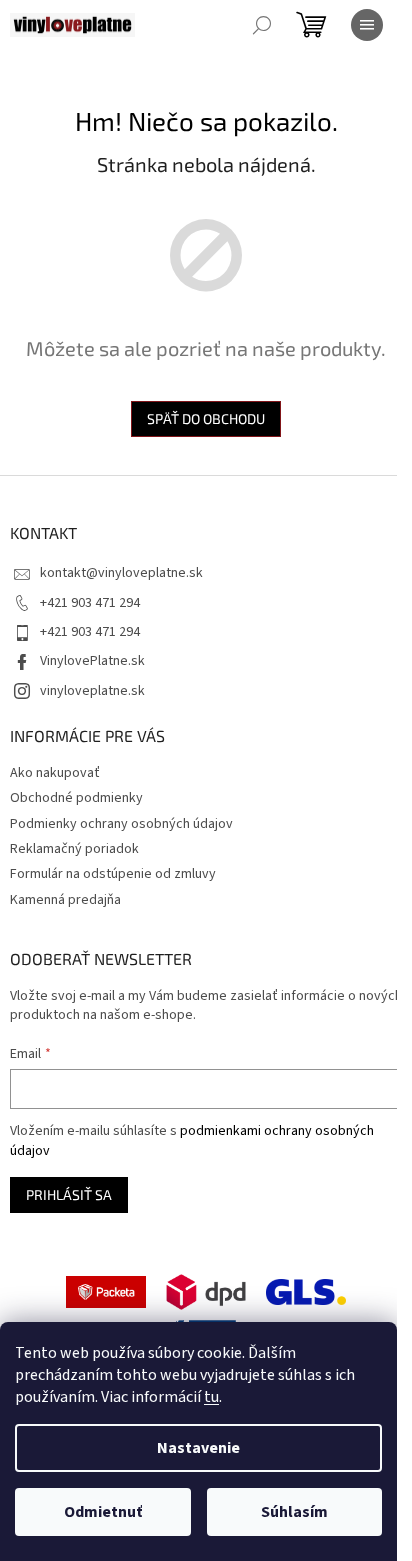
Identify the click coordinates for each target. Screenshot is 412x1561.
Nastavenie (198, 1448)
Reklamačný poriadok (74, 849)
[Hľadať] (262, 25)
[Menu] (367, 25)
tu (211, 1397)
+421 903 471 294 (90, 603)
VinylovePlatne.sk (92, 661)
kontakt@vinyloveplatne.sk (121, 573)
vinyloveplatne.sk (92, 691)
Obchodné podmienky (76, 798)
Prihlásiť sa (69, 1194)
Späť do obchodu (206, 418)
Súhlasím (294, 1512)
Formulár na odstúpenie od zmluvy (113, 874)
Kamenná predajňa (65, 900)
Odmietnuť (103, 1512)
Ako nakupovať (55, 773)
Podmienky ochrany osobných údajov (121, 824)
